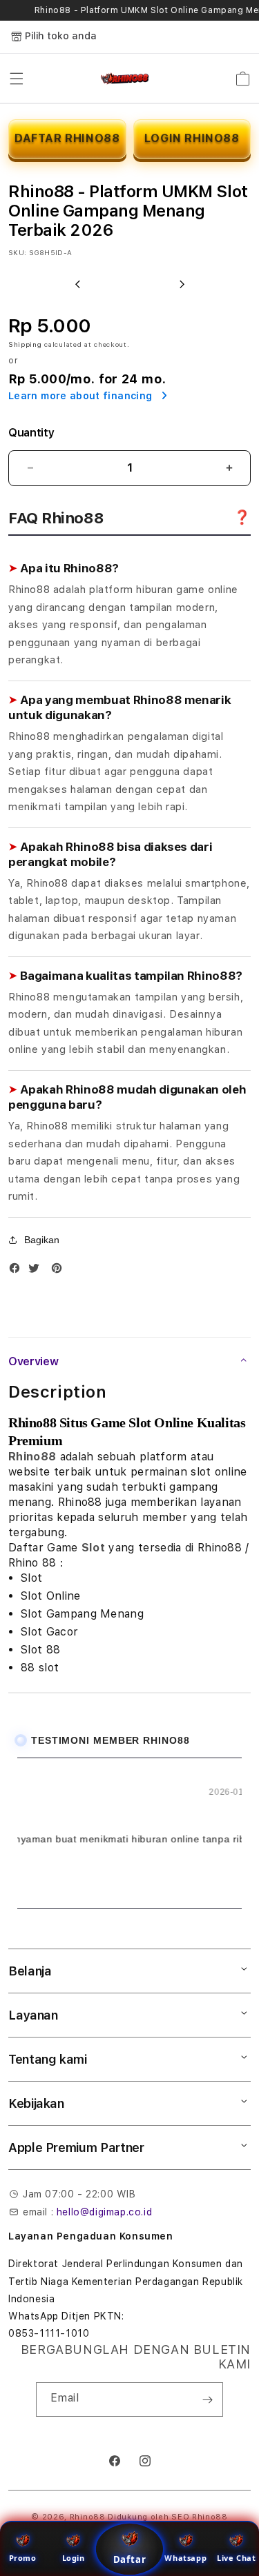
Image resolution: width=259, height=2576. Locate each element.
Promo (23, 2558)
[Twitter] (37, 1271)
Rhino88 (32, 1457)
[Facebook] (18, 1271)
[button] (17, 79)
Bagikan (42, 1240)
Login (74, 2558)
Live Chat (236, 2558)
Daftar (130, 2559)
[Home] (125, 79)
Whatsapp (185, 2558)
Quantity (31, 433)
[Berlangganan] (207, 2399)
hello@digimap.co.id (104, 2212)
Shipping (25, 344)
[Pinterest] (60, 1271)
